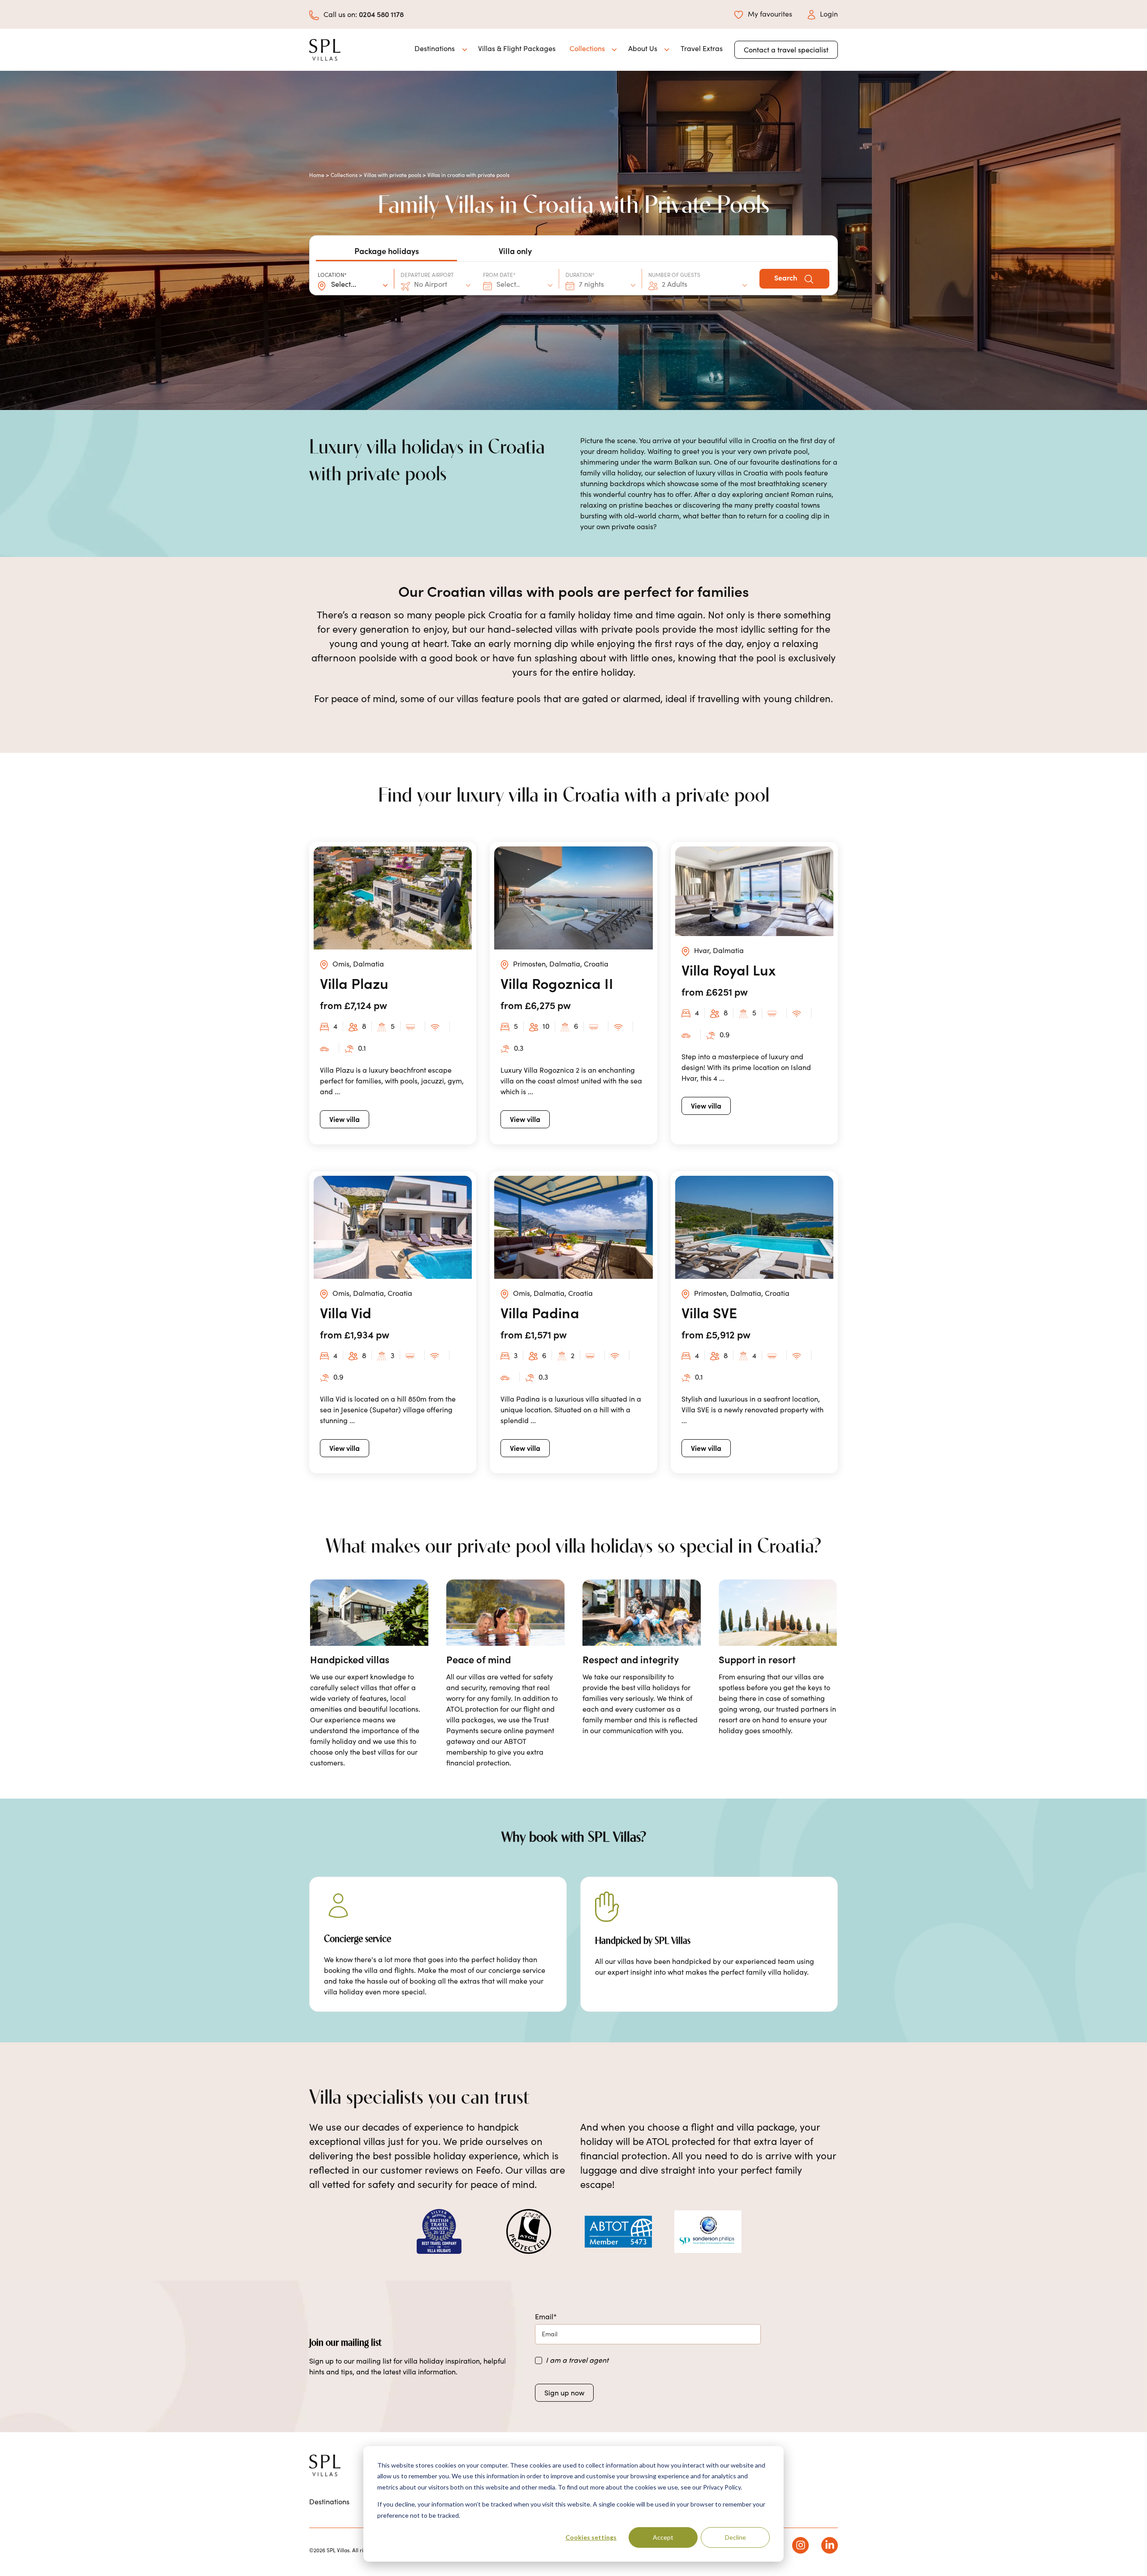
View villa (345, 1119)
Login (829, 14)
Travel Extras (702, 48)
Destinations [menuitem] (329, 2501)
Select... (344, 284)
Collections (344, 175)
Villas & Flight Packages (517, 48)
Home (317, 175)
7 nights (591, 284)
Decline (735, 2537)
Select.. (508, 284)
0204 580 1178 (381, 14)
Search (787, 277)
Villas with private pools (392, 175)
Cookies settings (591, 2537)
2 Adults (675, 284)
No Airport (431, 284)
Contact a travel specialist (786, 50)
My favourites (770, 14)
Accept (663, 2537)
